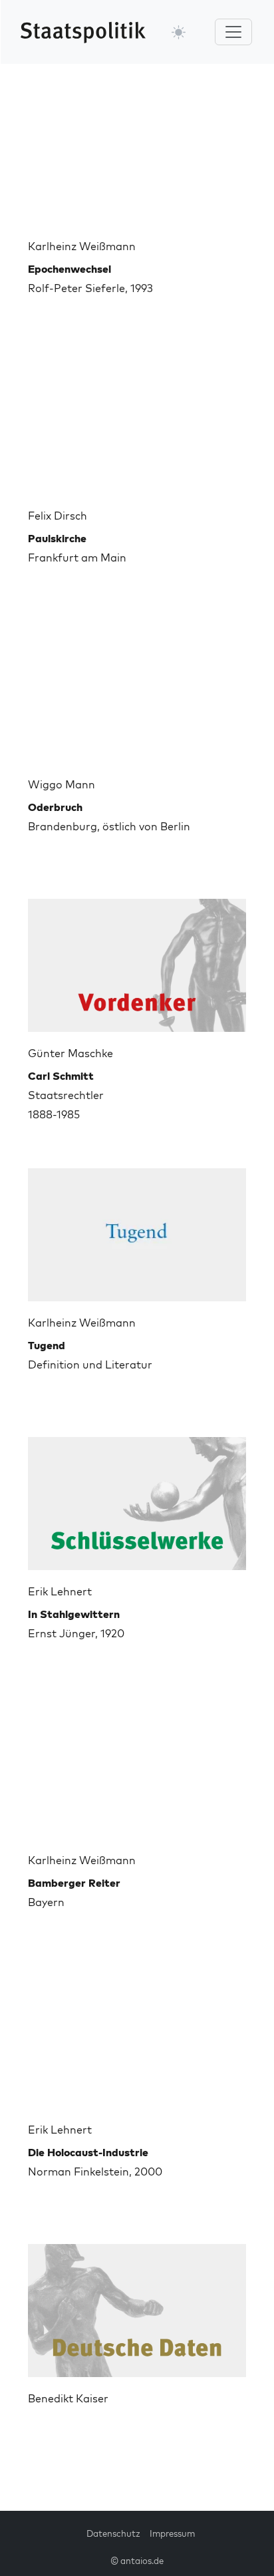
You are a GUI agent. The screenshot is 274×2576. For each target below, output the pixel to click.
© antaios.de (137, 2561)
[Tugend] (137, 1229)
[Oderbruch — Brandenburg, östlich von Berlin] (137, 691)
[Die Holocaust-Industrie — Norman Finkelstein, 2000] (137, 2036)
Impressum (172, 2533)
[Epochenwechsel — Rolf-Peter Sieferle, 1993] (137, 153)
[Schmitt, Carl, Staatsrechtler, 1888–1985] (137, 960)
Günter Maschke (70, 1053)
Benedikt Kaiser (68, 2398)
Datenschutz (113, 2533)
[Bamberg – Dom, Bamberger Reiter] (137, 1767)
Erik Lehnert (60, 1591)
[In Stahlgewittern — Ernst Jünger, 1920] (137, 1498)
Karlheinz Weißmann (82, 246)
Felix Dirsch (58, 516)
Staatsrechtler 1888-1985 (66, 1095)
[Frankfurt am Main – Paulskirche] (137, 422)
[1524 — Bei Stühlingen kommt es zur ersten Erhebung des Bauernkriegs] (137, 2305)
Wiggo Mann (62, 784)
